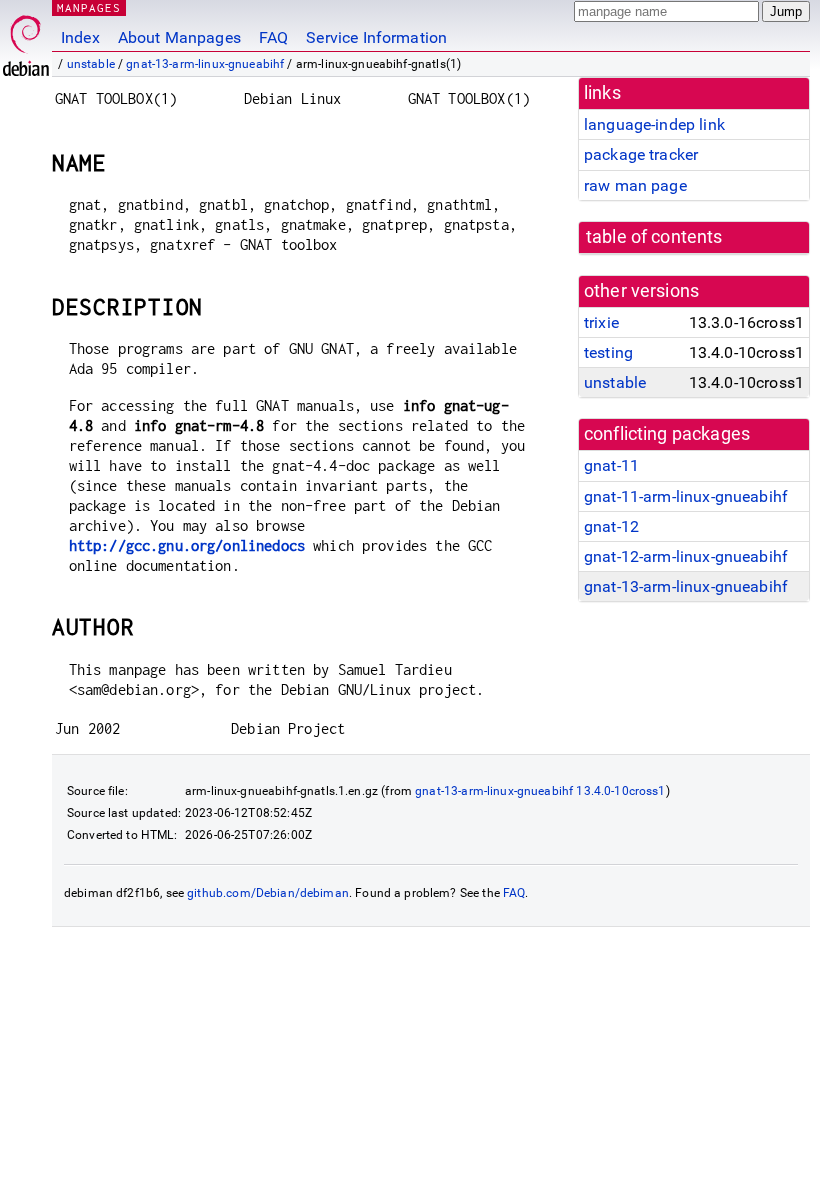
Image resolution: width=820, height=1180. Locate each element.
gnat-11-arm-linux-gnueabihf (686, 496)
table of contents (654, 237)
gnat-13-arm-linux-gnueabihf (205, 64)
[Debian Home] (26, 40)
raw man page (635, 185)
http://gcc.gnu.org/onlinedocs (187, 545)
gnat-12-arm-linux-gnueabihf (686, 556)
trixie (601, 322)
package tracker (641, 154)
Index (80, 37)
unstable (91, 64)
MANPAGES (89, 7)
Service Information (376, 37)
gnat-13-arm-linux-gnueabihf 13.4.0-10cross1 (540, 791)
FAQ (273, 37)
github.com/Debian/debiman (268, 893)
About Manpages (179, 37)
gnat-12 (611, 526)
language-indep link (654, 124)
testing (608, 352)
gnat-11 (611, 465)
